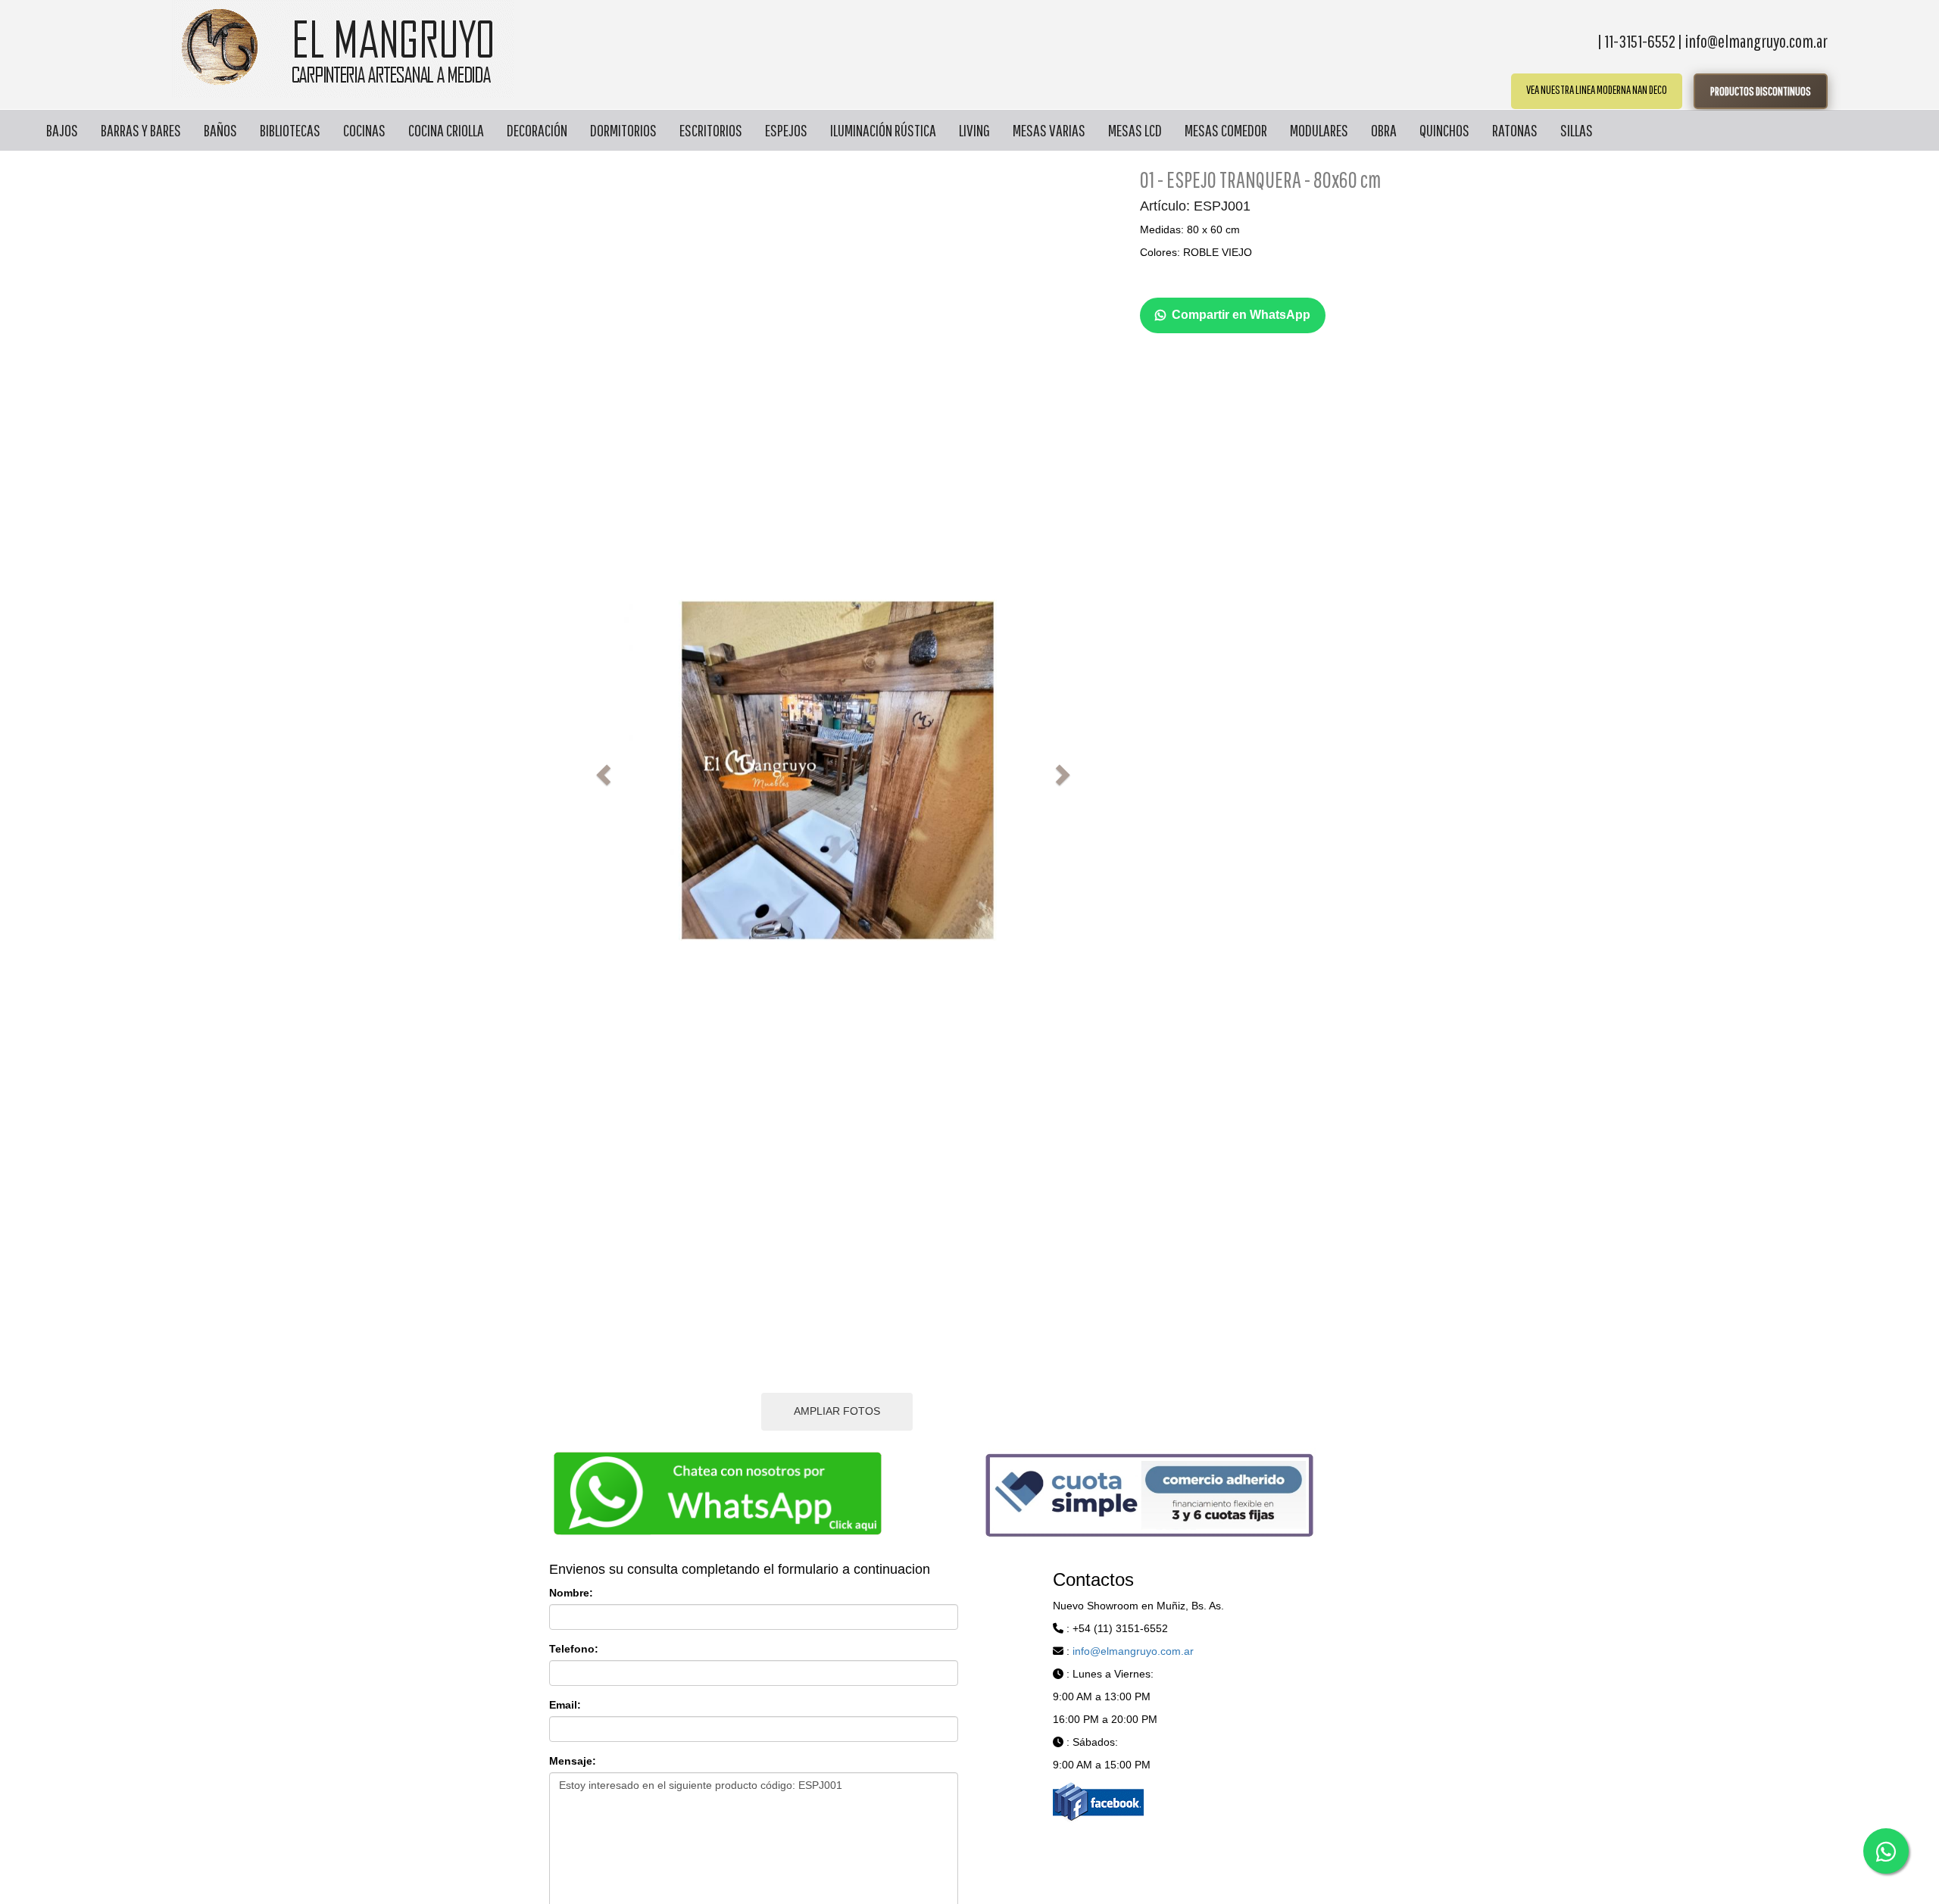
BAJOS (62, 130)
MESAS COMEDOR (1226, 130)
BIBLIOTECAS (290, 130)
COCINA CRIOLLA (446, 130)
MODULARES (1319, 130)
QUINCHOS (1444, 130)
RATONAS (1515, 130)
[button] (601, 770)
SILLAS (1577, 130)
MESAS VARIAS (1049, 130)
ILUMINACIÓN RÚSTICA (883, 130)
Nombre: (571, 1593)
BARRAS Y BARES (141, 130)
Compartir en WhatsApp (1241, 315)
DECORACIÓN (537, 130)
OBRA (1384, 130)
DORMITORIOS (623, 130)
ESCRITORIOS (711, 130)
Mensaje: (573, 1761)
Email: (565, 1705)
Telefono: (574, 1649)
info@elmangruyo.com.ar (1133, 1651)
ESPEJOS (786, 130)
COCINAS (364, 130)
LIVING (974, 130)
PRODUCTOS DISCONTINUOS (1761, 91)
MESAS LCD (1135, 130)
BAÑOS (220, 130)
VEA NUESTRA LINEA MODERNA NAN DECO (1597, 89)
